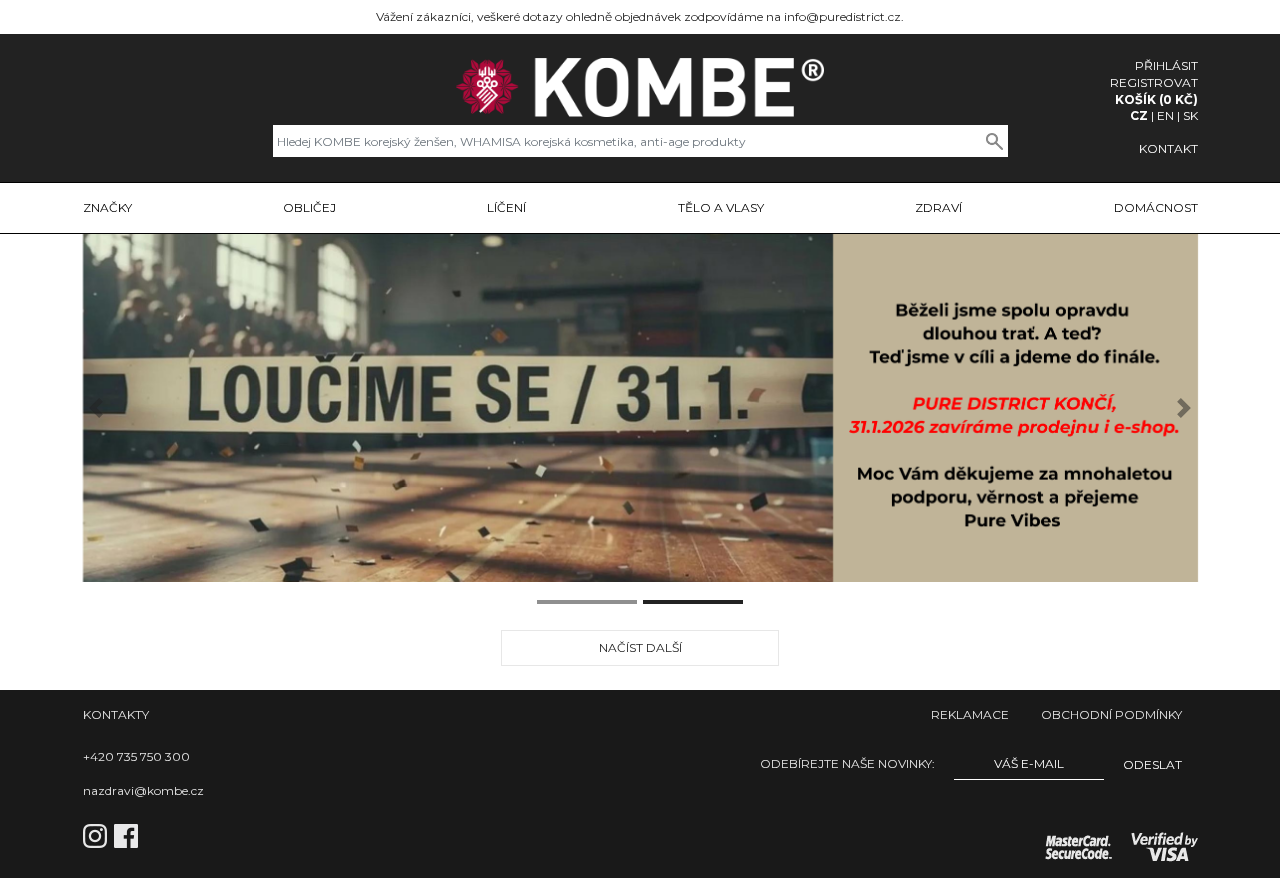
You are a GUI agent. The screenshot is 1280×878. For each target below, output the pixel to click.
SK (1190, 115)
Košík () (1156, 99)
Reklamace (970, 714)
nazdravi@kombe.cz (143, 790)
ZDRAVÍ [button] (938, 207)
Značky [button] (107, 207)
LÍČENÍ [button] (506, 207)
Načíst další (640, 647)
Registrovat (1154, 82)
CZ (1139, 115)
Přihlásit (1166, 65)
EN (1165, 115)
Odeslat (1152, 764)
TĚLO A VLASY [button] (721, 207)
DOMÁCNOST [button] (1156, 207)
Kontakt (1168, 148)
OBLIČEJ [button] (309, 207)
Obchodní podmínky (1111, 714)
